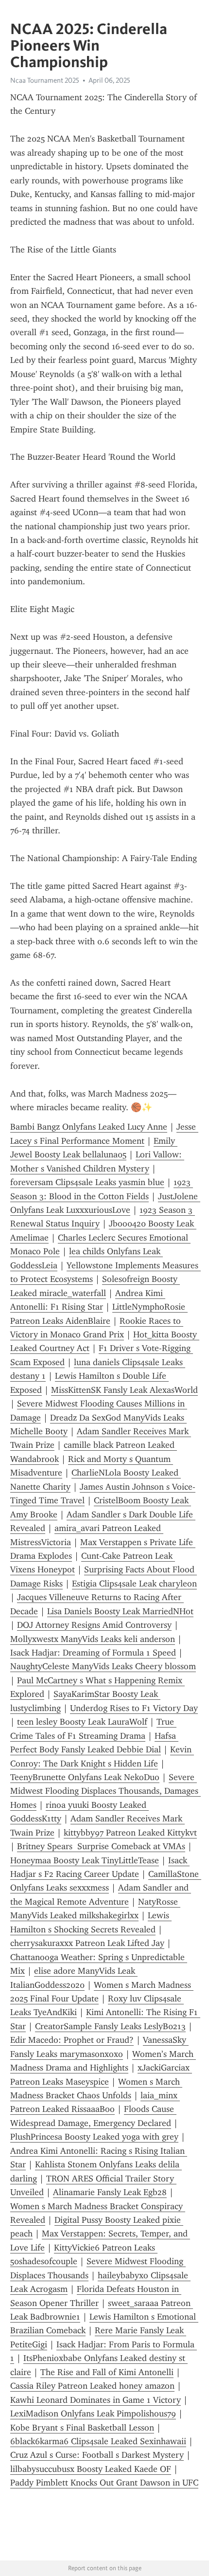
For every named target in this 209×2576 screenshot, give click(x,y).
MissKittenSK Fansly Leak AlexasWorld (124, 1390)
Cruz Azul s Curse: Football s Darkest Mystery (97, 2455)
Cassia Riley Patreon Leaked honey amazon (92, 2386)
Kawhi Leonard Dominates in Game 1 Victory (96, 2400)
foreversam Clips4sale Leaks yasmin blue (87, 1182)
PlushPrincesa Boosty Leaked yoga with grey (94, 2137)
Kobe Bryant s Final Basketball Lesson (82, 2428)
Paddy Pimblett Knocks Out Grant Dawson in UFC (104, 2483)
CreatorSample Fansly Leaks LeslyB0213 (110, 2026)
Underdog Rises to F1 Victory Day (134, 1708)
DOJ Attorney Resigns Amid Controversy (94, 1625)
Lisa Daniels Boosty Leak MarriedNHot (120, 1611)
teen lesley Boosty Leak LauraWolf (82, 1722)
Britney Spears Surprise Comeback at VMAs (101, 1846)
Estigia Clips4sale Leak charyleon (134, 1584)
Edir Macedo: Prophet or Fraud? (72, 2040)
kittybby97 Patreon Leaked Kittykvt (130, 1833)
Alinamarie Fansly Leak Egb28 (110, 2192)
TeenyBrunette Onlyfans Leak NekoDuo (85, 1777)
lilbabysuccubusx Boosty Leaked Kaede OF (91, 2469)
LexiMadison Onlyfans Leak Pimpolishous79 (93, 2414)
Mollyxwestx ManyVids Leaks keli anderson (93, 1639)
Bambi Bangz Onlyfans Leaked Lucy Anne (89, 1127)
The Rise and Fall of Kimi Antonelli (107, 2372)
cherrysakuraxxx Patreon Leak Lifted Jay (87, 1943)
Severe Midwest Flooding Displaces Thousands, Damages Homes (105, 1791)
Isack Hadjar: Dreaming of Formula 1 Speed (93, 1653)
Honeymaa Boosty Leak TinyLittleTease (85, 1860)
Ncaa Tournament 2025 (45, 80)
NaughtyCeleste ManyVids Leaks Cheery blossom (103, 1666)
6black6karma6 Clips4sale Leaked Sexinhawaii (98, 2441)
